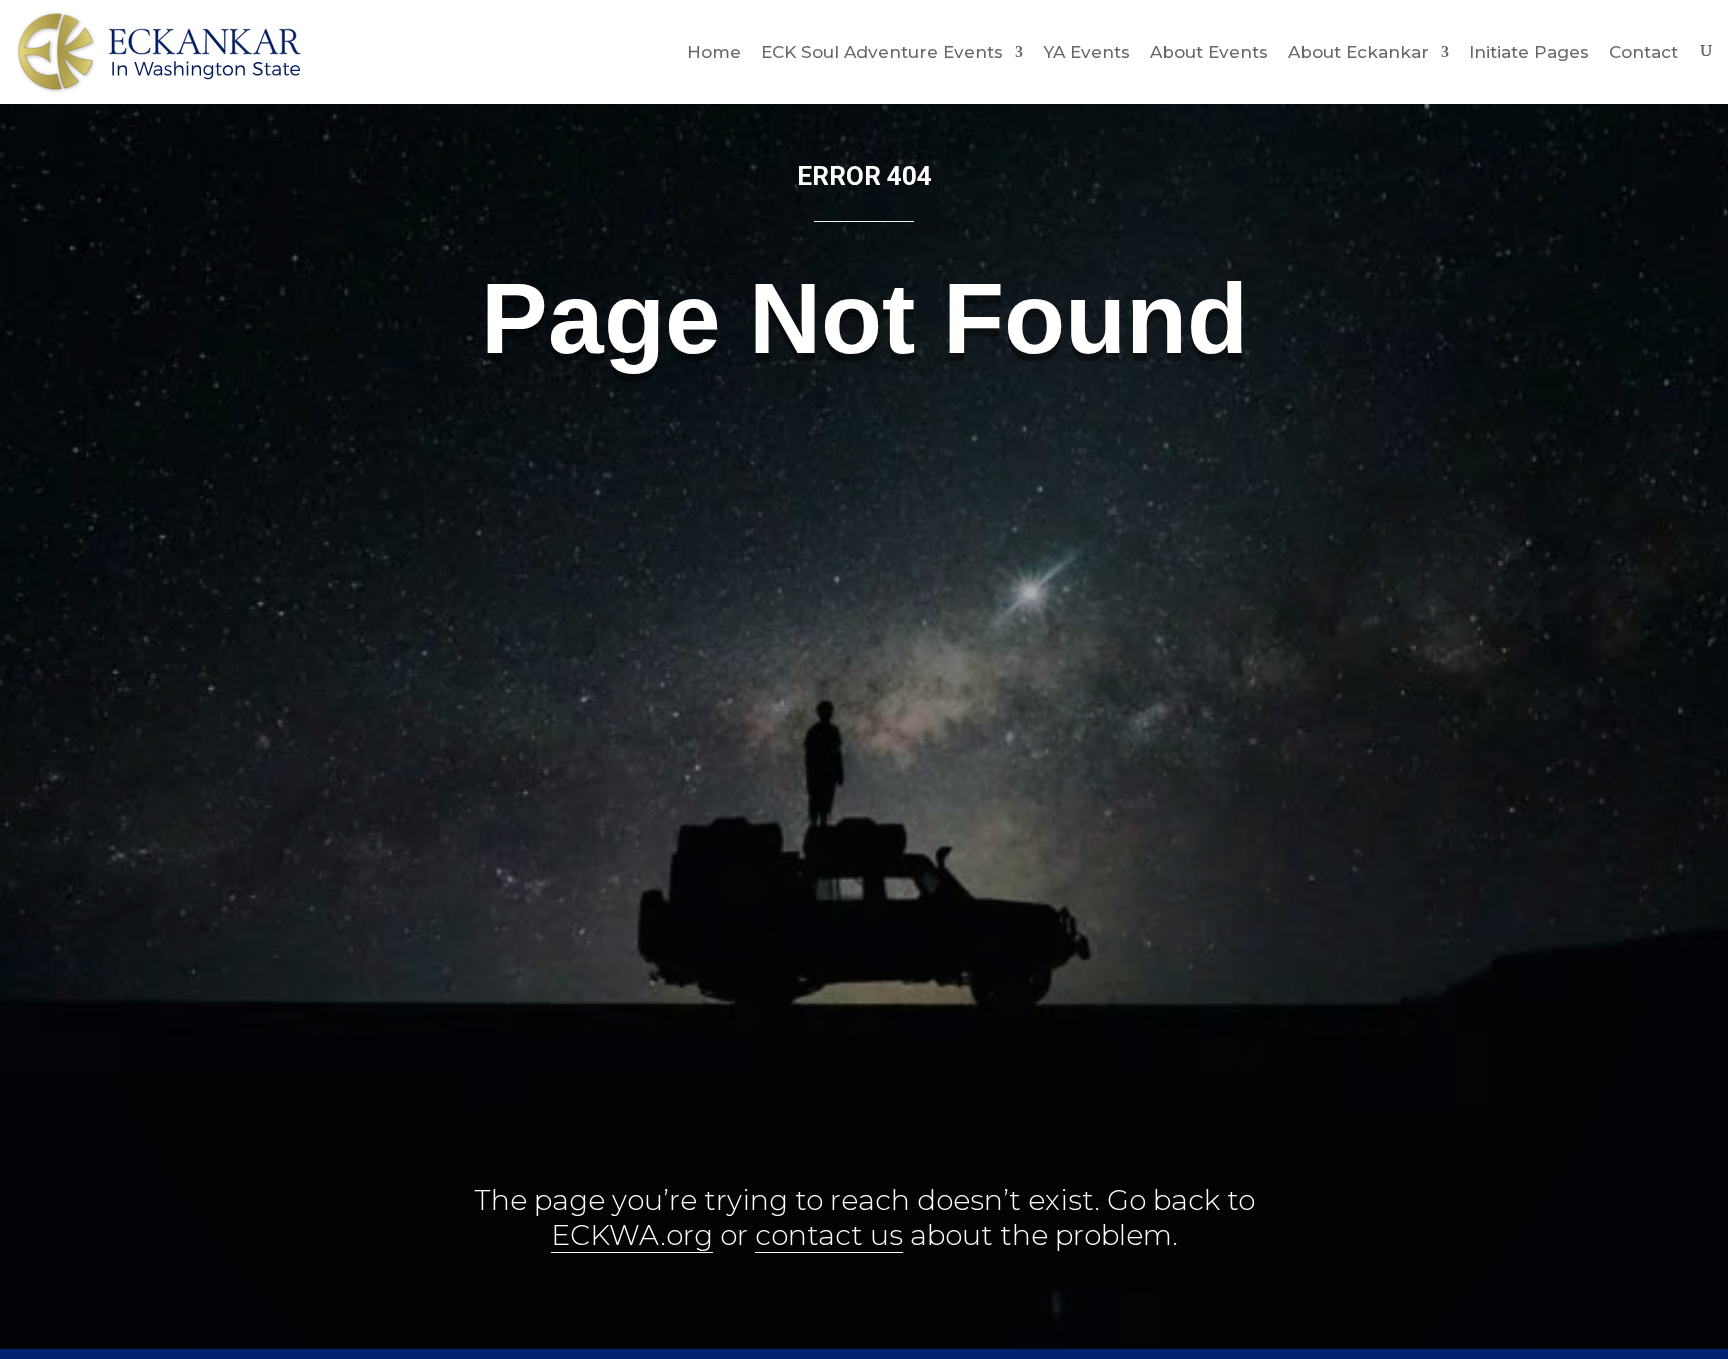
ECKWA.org (632, 1235)
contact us (829, 1235)
